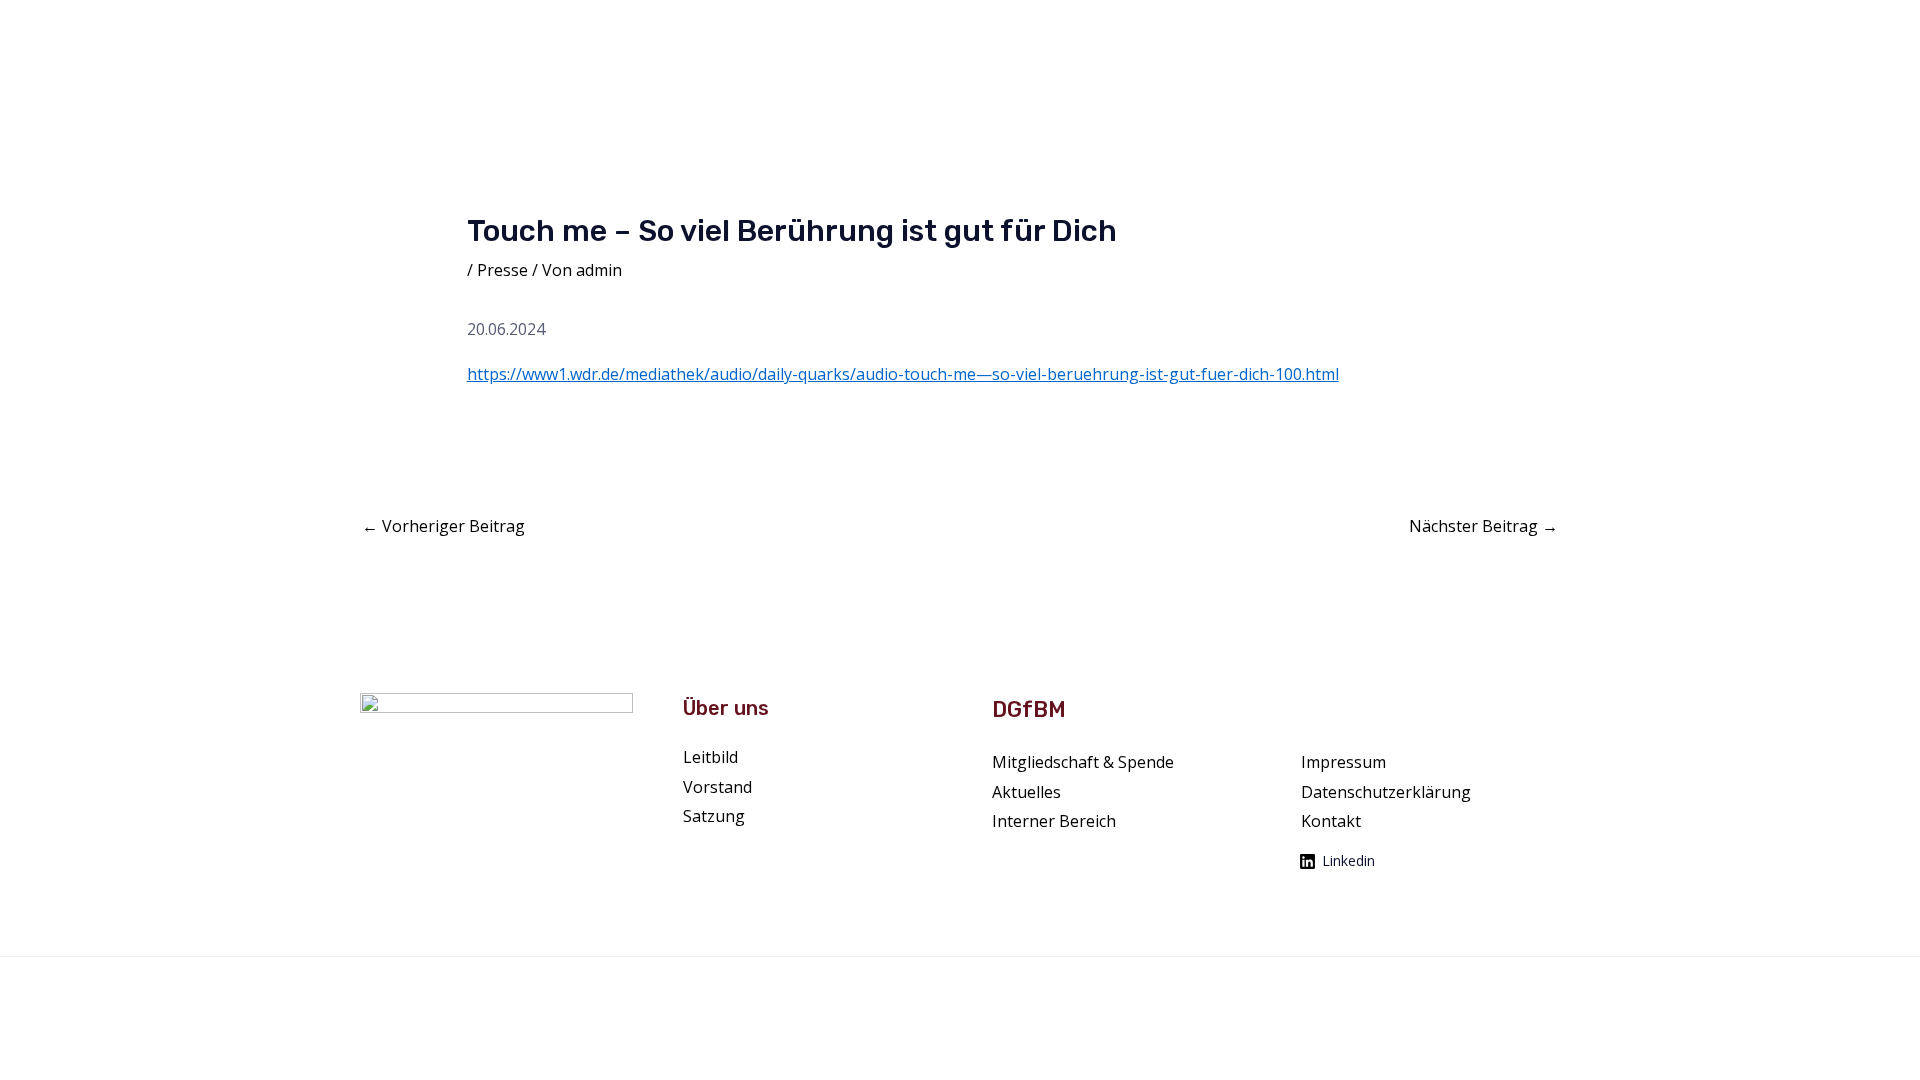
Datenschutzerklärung (1386, 792)
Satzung (714, 816)
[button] (1054, 32)
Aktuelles (1120, 31)
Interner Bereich (1054, 821)
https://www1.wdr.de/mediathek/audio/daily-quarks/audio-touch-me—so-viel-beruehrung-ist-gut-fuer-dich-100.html (903, 374)
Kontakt (1845, 31)
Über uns (1016, 31)
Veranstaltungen (1463, 31)
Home (939, 31)
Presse (1566, 31)
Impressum (1343, 762)
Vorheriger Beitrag (443, 526)
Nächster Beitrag (1483, 526)
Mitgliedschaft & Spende (1713, 31)
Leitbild (710, 757)
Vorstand (717, 787)
